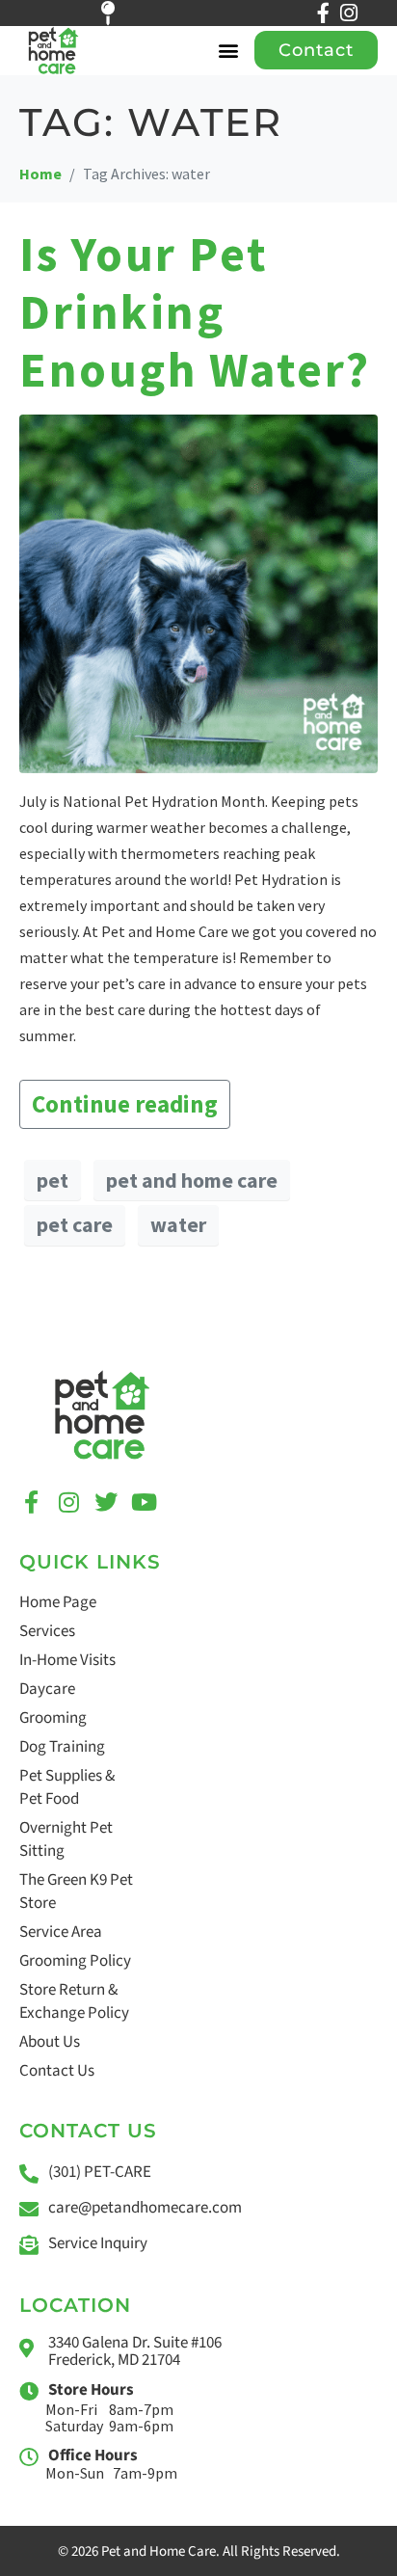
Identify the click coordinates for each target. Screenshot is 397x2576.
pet (53, 1180)
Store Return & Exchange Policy (74, 2001)
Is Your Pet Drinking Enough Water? (195, 312)
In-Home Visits (67, 1660)
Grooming (53, 1718)
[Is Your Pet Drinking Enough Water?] (198, 592)
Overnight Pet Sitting (66, 1839)
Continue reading (125, 1104)
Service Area (61, 1932)
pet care (75, 1224)
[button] (229, 51)
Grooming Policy (75, 1961)
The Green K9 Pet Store (76, 1892)
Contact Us (57, 2071)
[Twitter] (106, 1502)
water (178, 1224)
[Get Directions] (119, 13)
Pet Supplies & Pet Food (67, 1787)
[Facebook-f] (323, 13)
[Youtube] (144, 1502)
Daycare (47, 1689)
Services (47, 1631)
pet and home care (192, 1180)
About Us (50, 2042)
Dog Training (62, 1747)
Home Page (58, 1602)
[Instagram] (348, 13)
